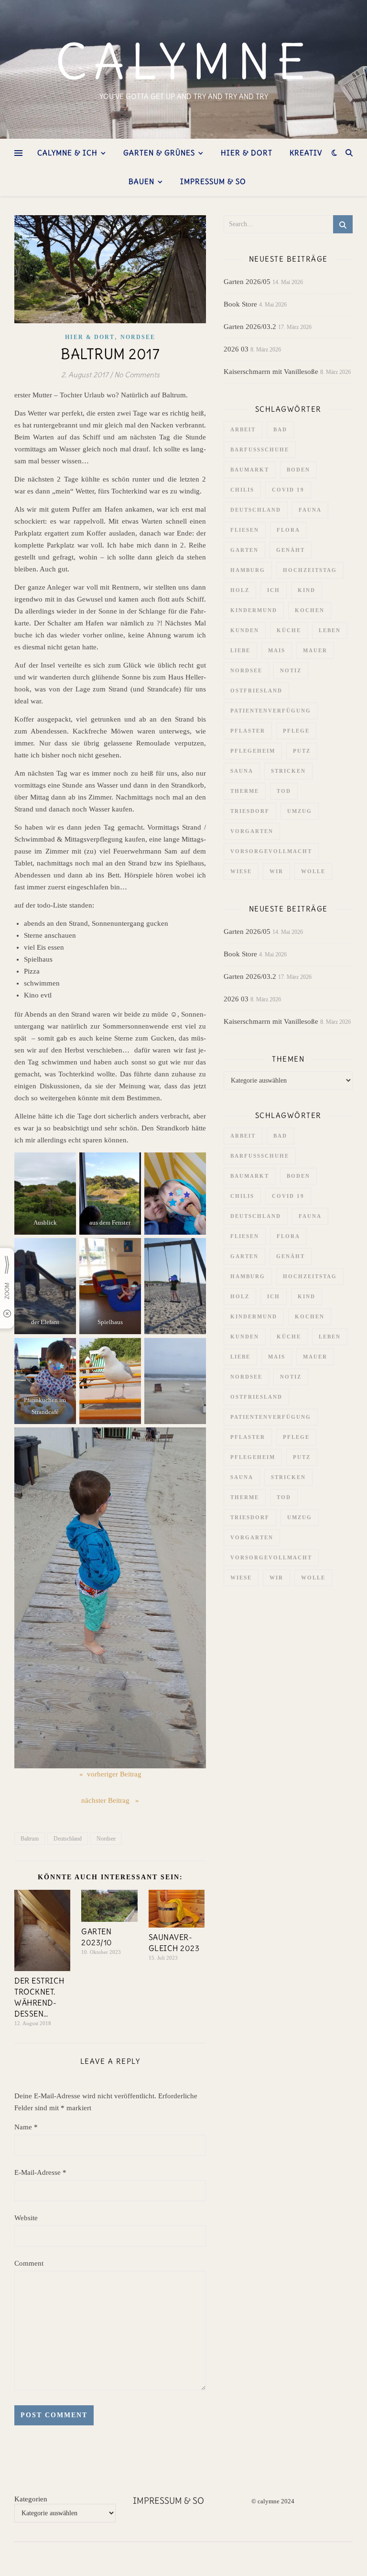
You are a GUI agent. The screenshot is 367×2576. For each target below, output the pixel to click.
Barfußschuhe (260, 449)
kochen (310, 610)
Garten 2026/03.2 (250, 327)
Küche (289, 630)
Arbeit (243, 429)
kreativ (306, 153)
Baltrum (30, 1839)
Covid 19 (288, 490)
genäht (291, 550)
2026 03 (236, 349)
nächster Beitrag (106, 1800)
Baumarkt (250, 470)
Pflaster (248, 731)
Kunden (245, 630)
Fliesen (245, 530)
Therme (245, 791)
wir (276, 871)
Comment (29, 2263)
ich (274, 590)
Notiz (291, 670)
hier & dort (247, 153)
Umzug (300, 811)
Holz (240, 590)
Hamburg (248, 570)
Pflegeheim (253, 751)
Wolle (313, 871)
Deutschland (68, 1839)
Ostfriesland (256, 691)
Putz (302, 751)
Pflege (296, 731)
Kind (307, 590)
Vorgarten (252, 831)
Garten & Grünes (159, 153)
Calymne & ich (67, 153)
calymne (184, 62)
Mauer (315, 650)
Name (26, 2127)
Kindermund (254, 610)
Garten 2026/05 (247, 282)
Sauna (242, 771)
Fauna (310, 510)
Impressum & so (213, 181)
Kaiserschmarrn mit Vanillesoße (271, 372)
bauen (141, 181)
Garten (244, 550)
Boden (298, 470)
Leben (330, 630)
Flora (288, 530)
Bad (280, 429)
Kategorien (31, 2499)
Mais (277, 650)
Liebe (240, 650)
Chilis (242, 490)
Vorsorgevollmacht (271, 851)
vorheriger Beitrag (114, 1774)
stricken (288, 771)
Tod (284, 791)
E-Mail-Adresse (40, 2172)
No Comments (137, 375)
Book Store (240, 304)
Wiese (241, 871)
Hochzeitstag (310, 570)
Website (26, 2218)
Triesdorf (250, 811)
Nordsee (138, 337)
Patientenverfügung (271, 711)
